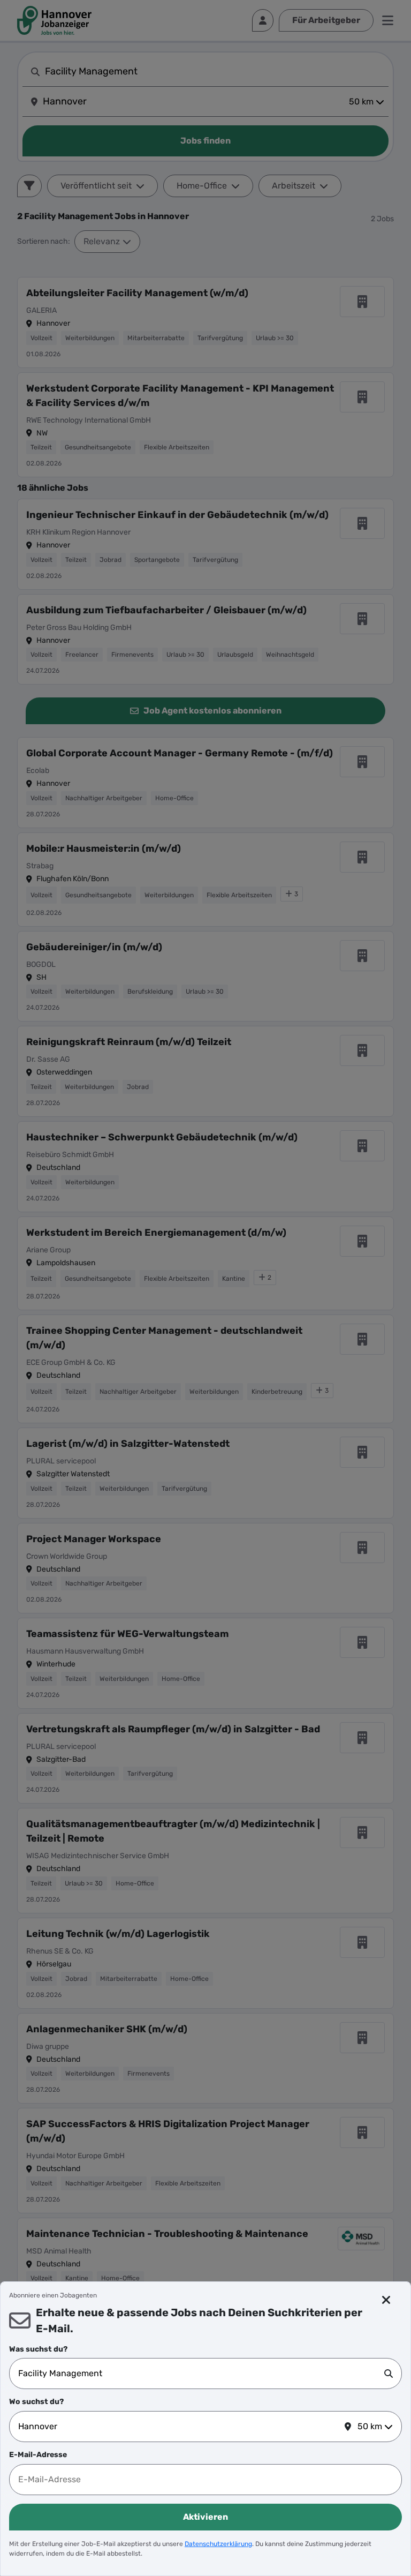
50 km (370, 2426)
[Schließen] (386, 2300)
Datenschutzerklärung (218, 2544)
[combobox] (201, 2374)
